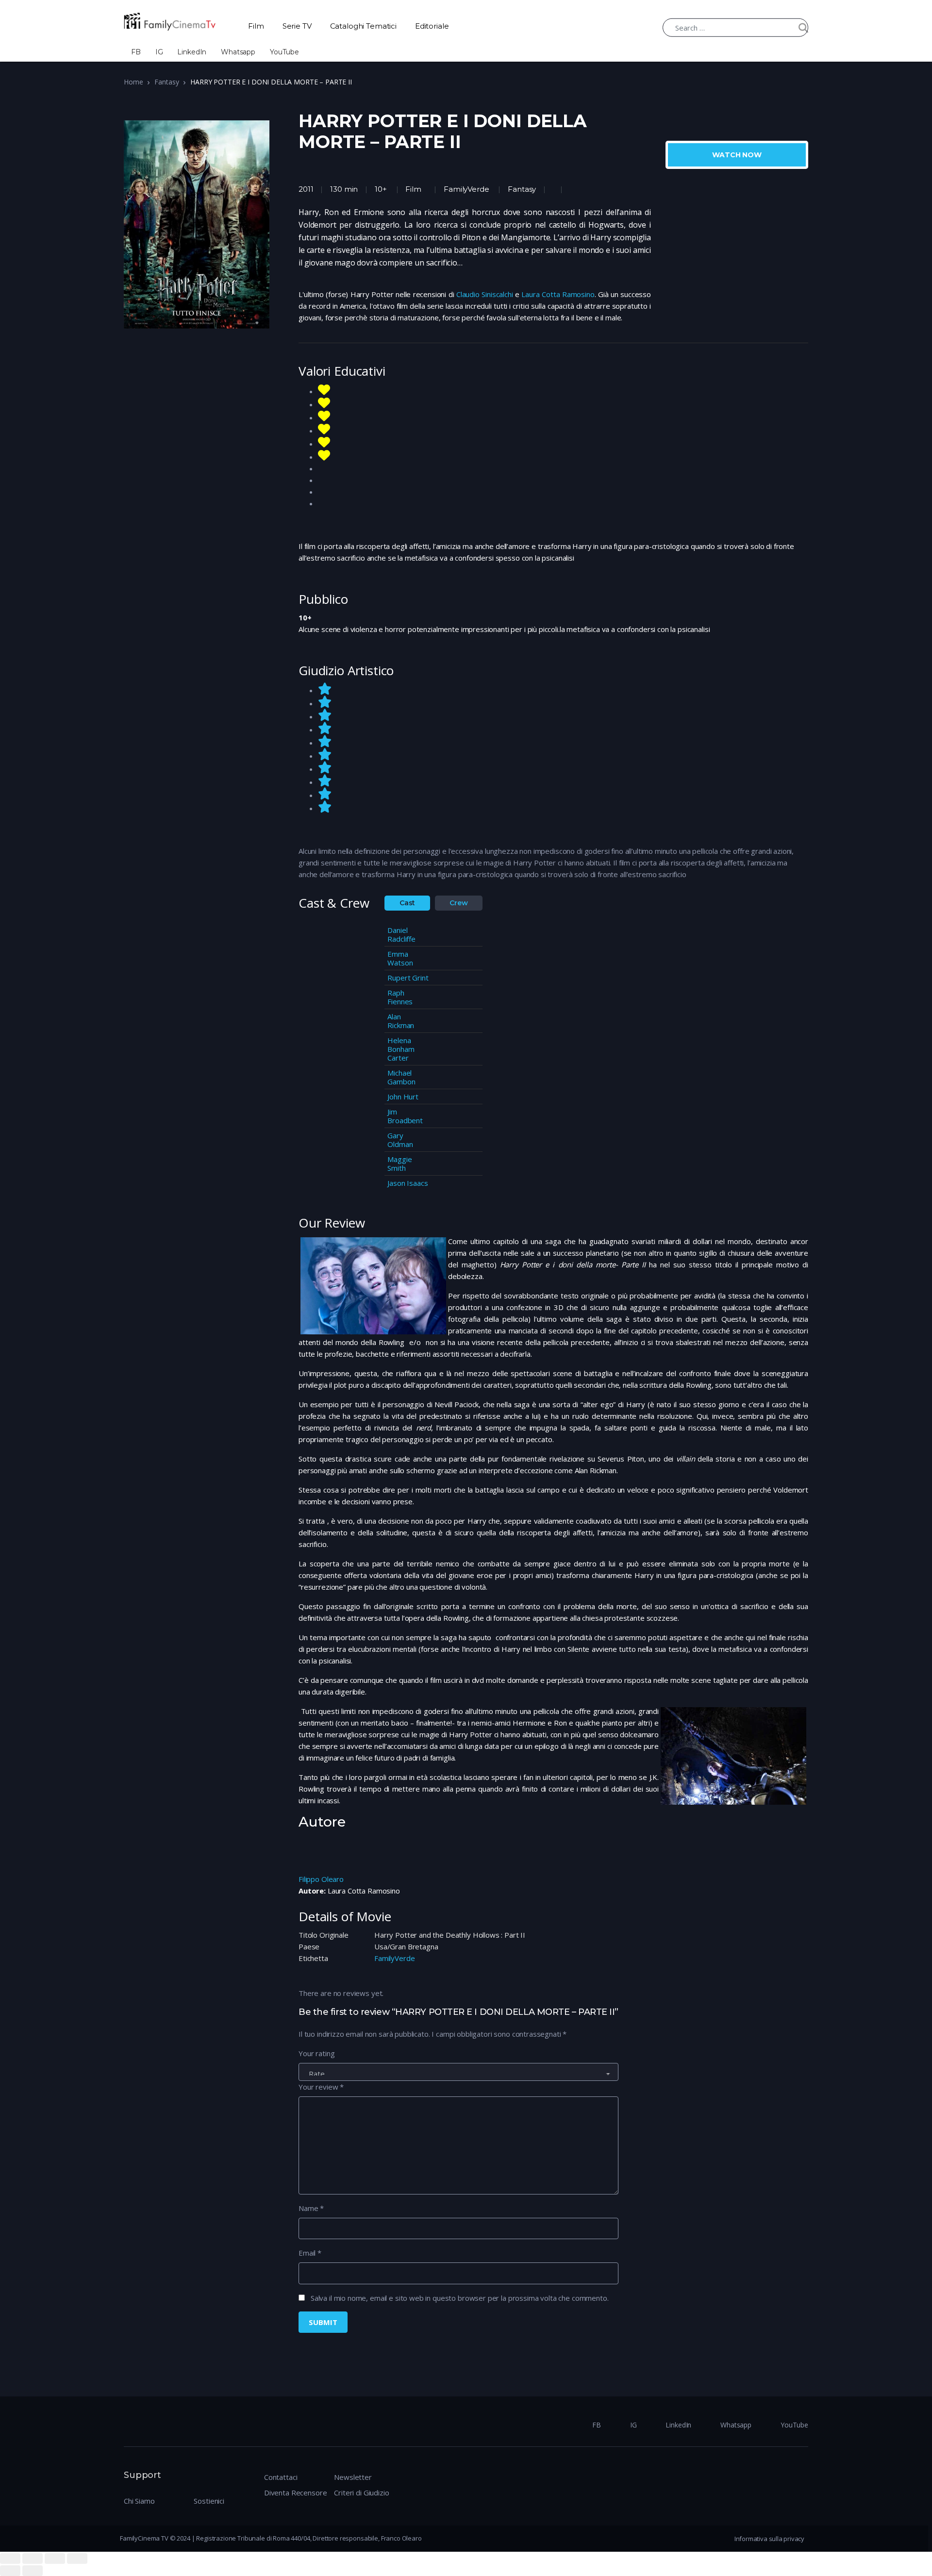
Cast (407, 903)
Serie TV (297, 26)
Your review (321, 2087)
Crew (458, 903)
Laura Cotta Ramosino (558, 294)
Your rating (316, 2053)
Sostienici (209, 2501)
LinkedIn (192, 52)
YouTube (284, 52)
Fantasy (166, 82)
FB (136, 52)
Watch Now (737, 155)
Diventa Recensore (295, 2493)
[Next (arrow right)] (33, 2571)
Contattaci (281, 2477)
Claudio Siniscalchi (486, 294)
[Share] (33, 2559)
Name (311, 2208)
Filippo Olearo (321, 1879)
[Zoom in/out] (77, 2559)
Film (256, 26)
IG (159, 52)
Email (310, 2253)
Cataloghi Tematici (363, 26)
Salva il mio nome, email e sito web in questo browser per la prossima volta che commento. (460, 2298)
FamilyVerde (466, 189)
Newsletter (353, 2477)
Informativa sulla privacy (769, 2539)
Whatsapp (238, 52)
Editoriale (432, 26)
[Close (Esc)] (10, 2559)
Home (133, 82)
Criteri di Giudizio (361, 2493)
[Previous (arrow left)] (10, 2571)
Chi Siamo (139, 2501)
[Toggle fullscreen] (55, 2559)
